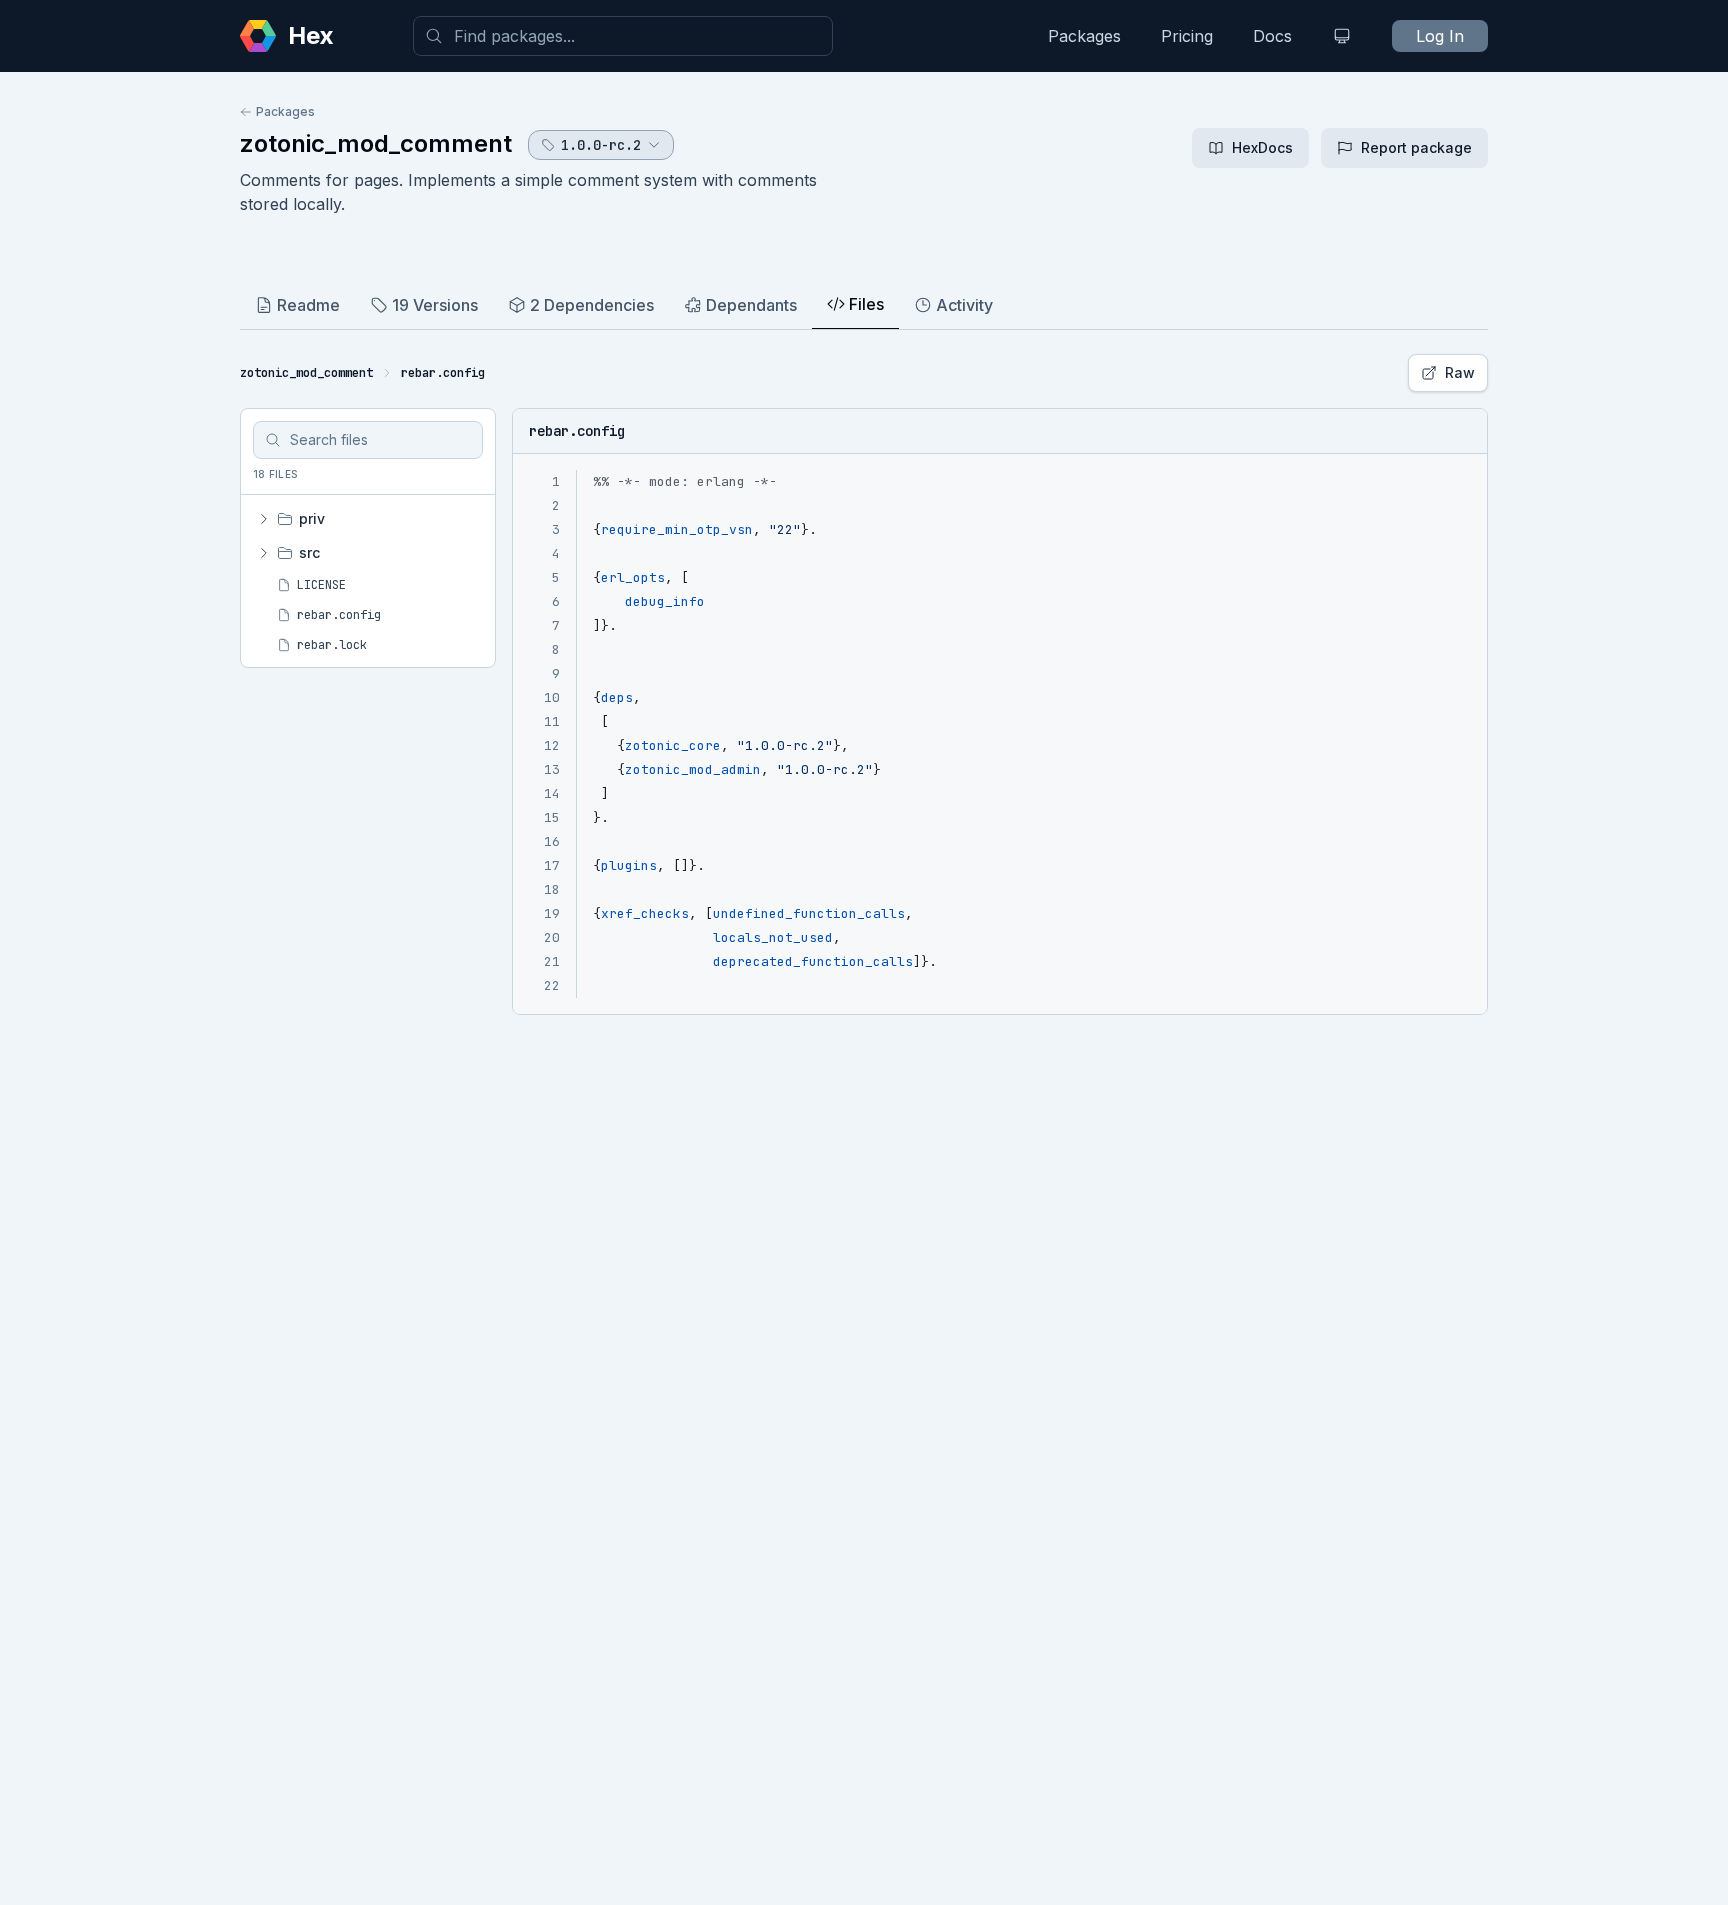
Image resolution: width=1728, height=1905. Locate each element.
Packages (1084, 36)
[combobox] (623, 36)
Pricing (1187, 36)
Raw (1460, 372)
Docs (1272, 36)
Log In (1440, 36)
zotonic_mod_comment (376, 143)
